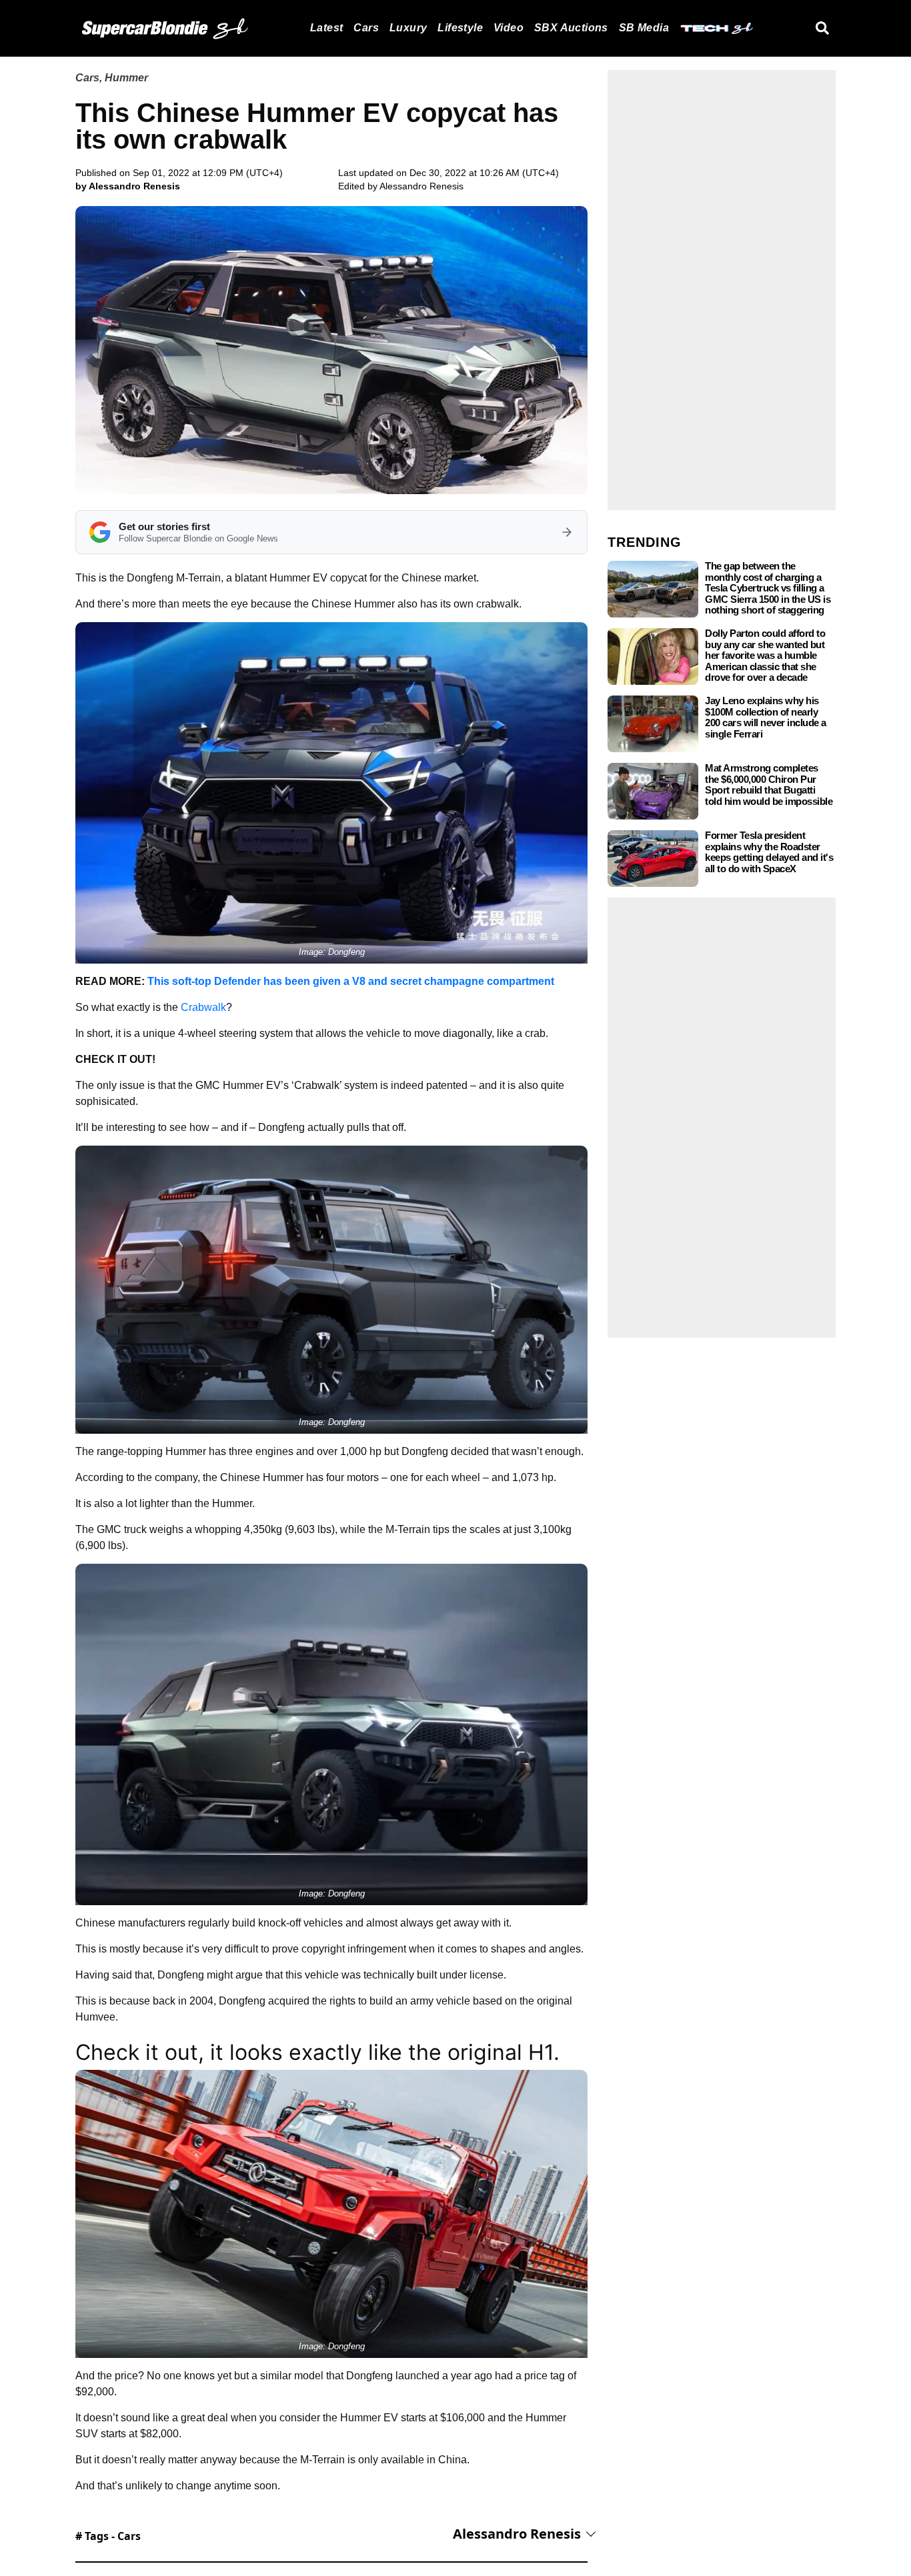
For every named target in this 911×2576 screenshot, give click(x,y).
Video (509, 28)
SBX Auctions (571, 28)
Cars (366, 28)
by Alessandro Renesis (128, 186)
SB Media (644, 28)
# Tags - (108, 2536)
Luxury (408, 28)
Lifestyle (460, 28)
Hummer (126, 78)
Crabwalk (203, 1007)
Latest (326, 28)
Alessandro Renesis (421, 186)
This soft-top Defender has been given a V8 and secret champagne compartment (351, 981)
